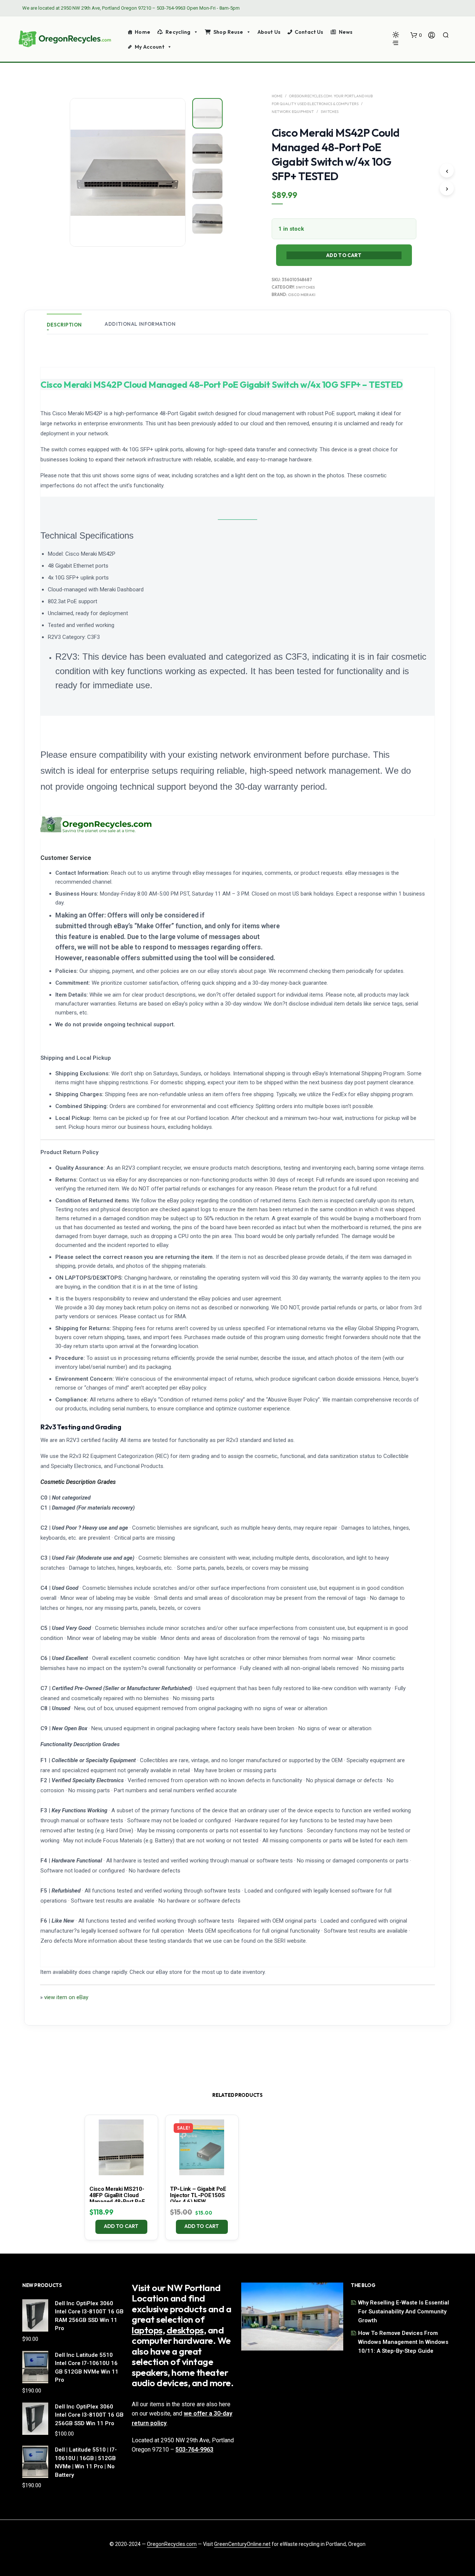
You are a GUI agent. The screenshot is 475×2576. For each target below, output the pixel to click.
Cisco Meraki (302, 295)
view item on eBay (66, 1997)
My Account (149, 47)
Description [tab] (64, 325)
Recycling (178, 32)
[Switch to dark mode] (396, 35)
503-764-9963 (171, 8)
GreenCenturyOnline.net (242, 2544)
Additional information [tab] (140, 324)
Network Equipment (293, 112)
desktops (185, 2330)
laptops (147, 2330)
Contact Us (309, 32)
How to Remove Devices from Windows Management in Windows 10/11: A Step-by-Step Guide (403, 2342)
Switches (330, 112)
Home (142, 32)
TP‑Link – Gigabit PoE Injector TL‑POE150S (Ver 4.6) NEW (198, 2195)
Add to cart (121, 2226)
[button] (416, 35)
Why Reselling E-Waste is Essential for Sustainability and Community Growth (404, 2312)
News (346, 32)
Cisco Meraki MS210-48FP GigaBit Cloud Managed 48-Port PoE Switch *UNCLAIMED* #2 (121, 2198)
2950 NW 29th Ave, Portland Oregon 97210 (106, 8)
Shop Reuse (228, 32)
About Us (269, 32)
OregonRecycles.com (172, 2544)
